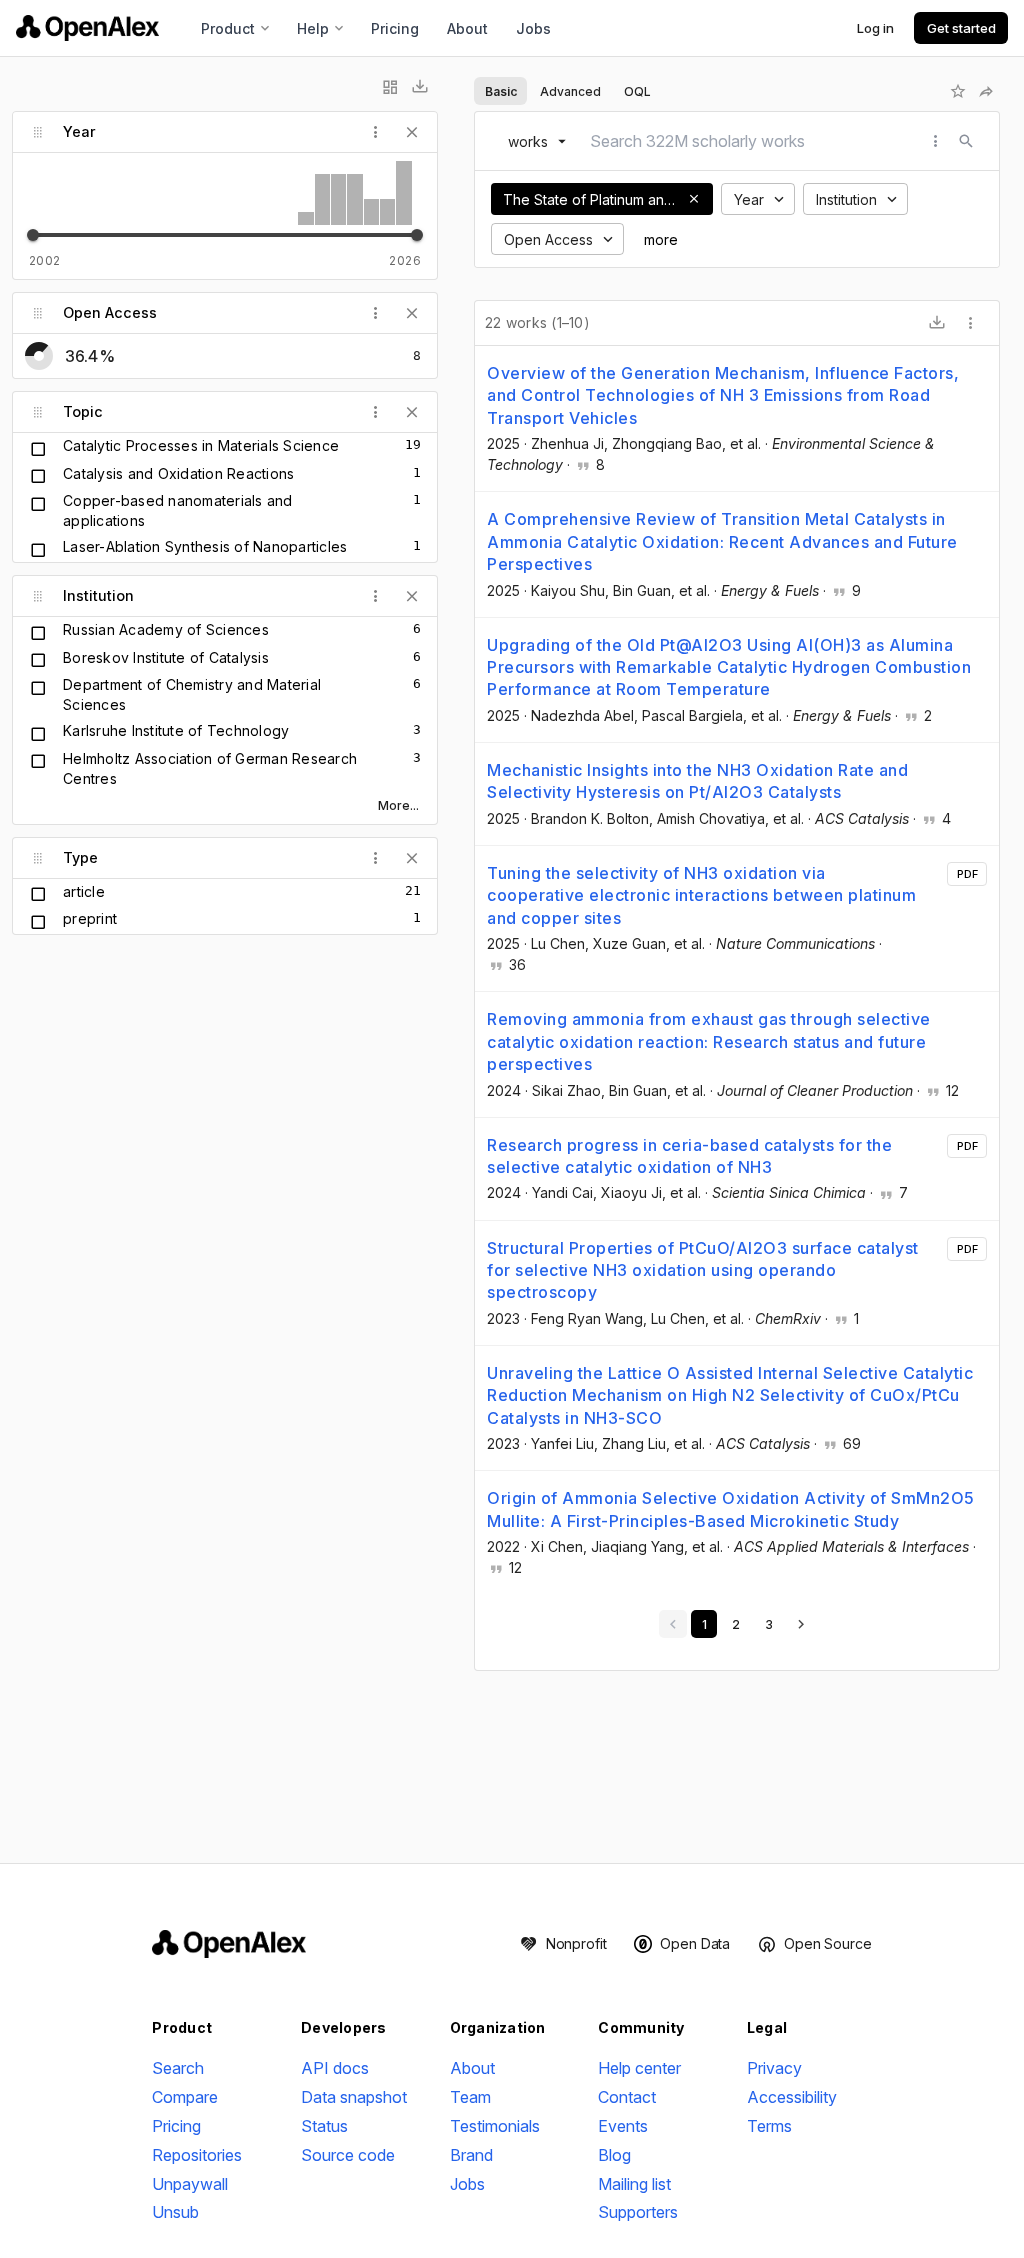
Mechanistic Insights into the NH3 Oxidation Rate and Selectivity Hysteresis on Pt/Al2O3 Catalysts (697, 781)
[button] (694, 199)
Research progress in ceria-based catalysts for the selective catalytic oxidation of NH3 (689, 1156)
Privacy (774, 2068)
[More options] (971, 323)
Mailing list (634, 2184)
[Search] (966, 141)
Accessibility (792, 2097)
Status (324, 2126)
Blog (614, 2155)
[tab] (500, 91)
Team (470, 2097)
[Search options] (936, 141)
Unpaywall (190, 2184)
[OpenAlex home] (87, 28)
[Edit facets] (390, 87)
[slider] (33, 235)
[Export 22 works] (937, 323)
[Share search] (986, 91)
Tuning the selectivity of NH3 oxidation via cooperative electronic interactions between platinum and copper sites (701, 895)
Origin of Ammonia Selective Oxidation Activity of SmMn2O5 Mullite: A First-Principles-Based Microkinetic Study (731, 1509)
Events (623, 2126)
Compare (185, 2097)
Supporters (638, 2212)
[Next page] (801, 1624)
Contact (627, 2097)
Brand (471, 2155)
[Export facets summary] (420, 87)
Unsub (175, 2212)
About (467, 28)
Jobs (533, 28)
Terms (769, 2126)
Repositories (197, 2155)
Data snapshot (354, 2097)
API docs (335, 2068)
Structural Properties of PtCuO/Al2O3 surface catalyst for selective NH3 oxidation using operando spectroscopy (703, 1270)
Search (178, 2068)
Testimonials (495, 2126)
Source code (348, 2155)
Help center (639, 2068)
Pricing (395, 28)
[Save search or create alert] (958, 91)
